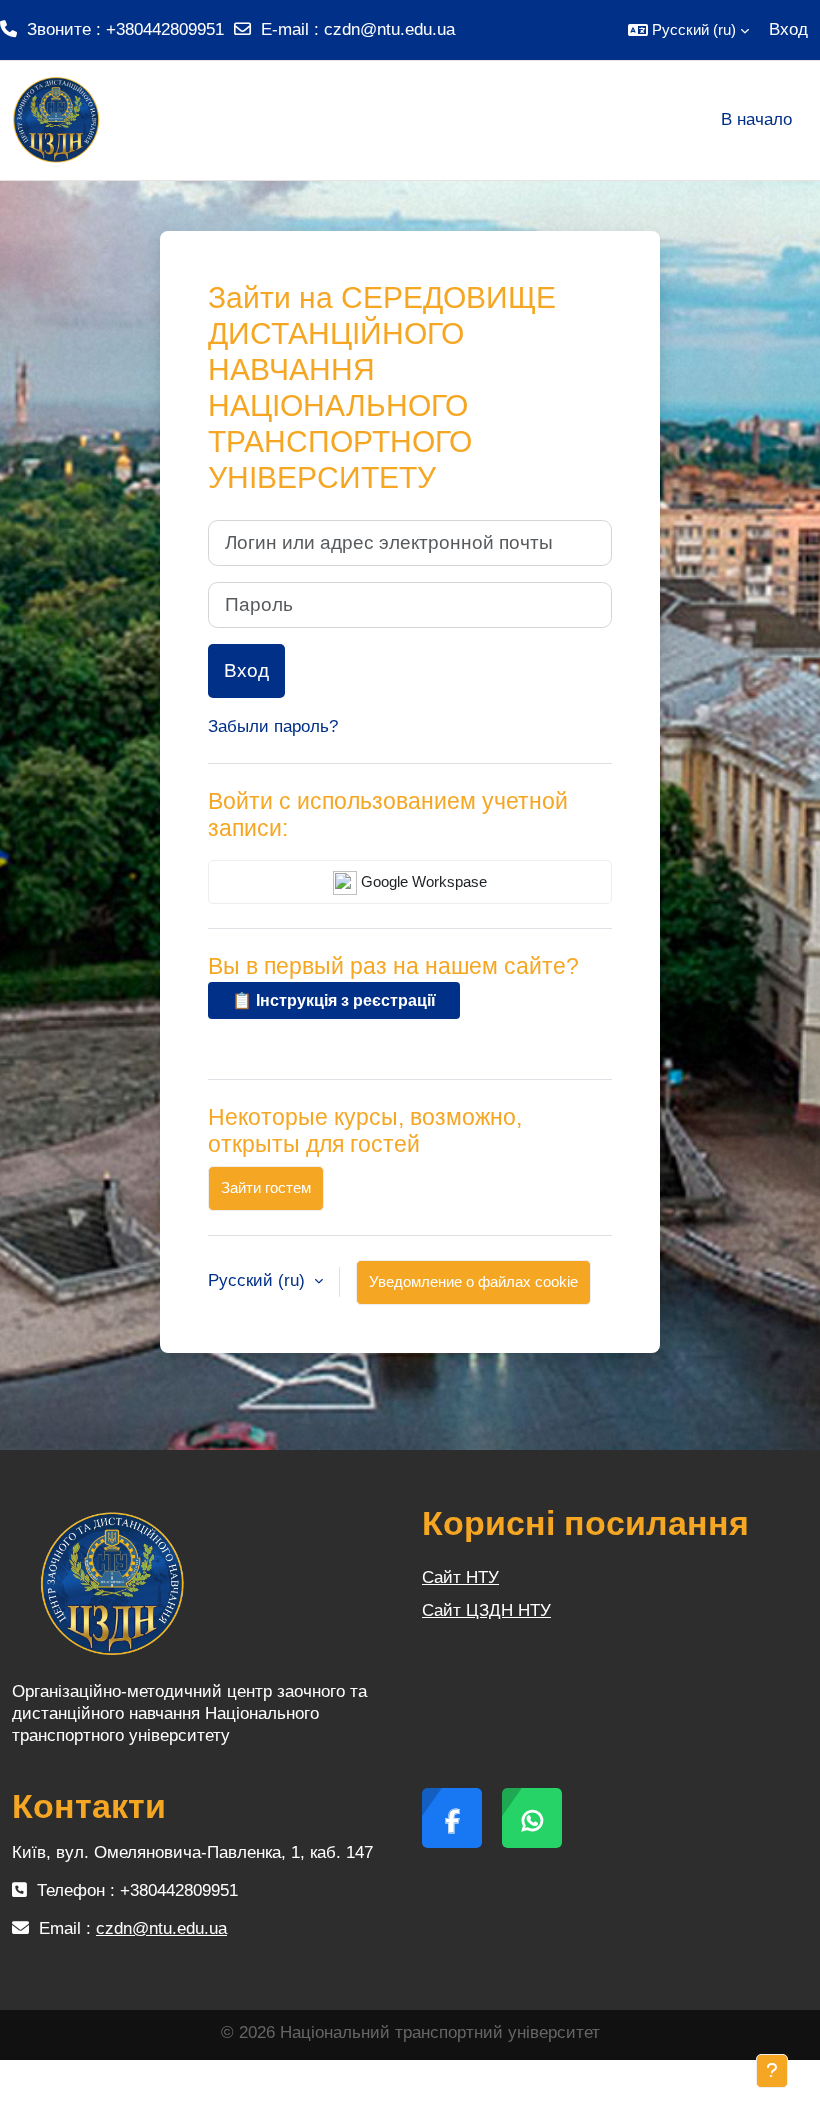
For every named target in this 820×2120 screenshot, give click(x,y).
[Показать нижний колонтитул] (772, 2071)
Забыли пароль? (273, 726)
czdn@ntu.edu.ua (389, 29)
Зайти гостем (266, 1187)
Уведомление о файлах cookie (473, 1281)
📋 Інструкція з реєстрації (334, 1000)
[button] (688, 30)
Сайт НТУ (460, 1577)
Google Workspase (422, 881)
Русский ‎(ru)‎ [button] (259, 1280)
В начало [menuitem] (756, 119)
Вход (788, 29)
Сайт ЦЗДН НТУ (486, 1610)
